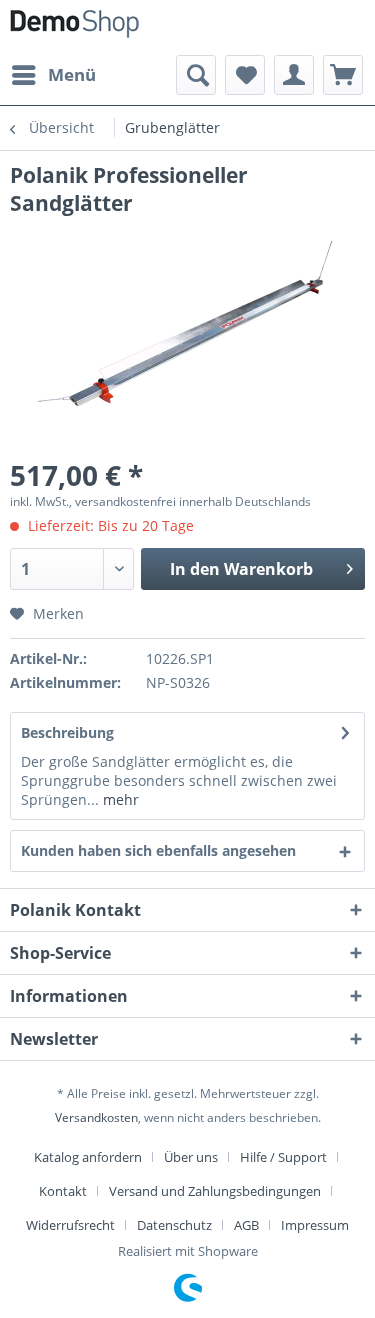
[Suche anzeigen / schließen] (196, 75)
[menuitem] (53, 75)
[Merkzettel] (245, 75)
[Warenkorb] (343, 75)
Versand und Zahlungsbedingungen (215, 1191)
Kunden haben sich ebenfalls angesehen (158, 850)
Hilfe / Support (283, 1157)
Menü (72, 74)
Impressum (315, 1225)
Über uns (191, 1157)
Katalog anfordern (88, 1157)
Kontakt (63, 1191)
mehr (119, 799)
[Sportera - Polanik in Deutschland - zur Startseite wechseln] (74, 27)
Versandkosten (96, 1117)
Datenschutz (174, 1225)
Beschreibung (67, 732)
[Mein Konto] (294, 75)
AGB (246, 1225)
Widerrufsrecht (70, 1225)
